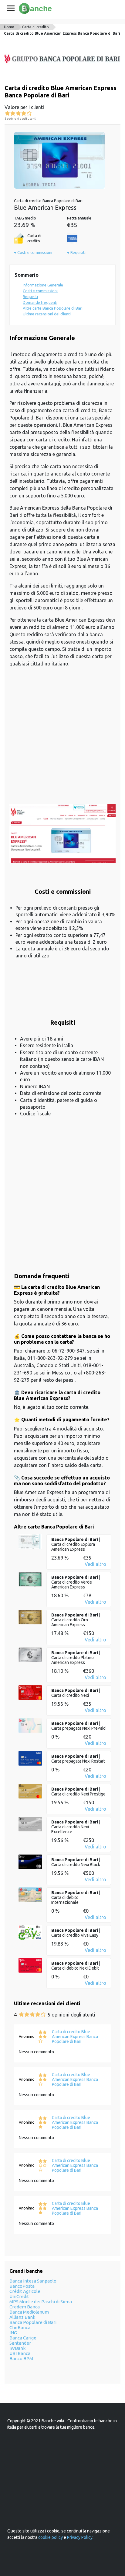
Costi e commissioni (40, 291)
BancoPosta (22, 2286)
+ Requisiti (76, 252)
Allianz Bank (22, 2317)
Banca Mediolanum (29, 2312)
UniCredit (19, 2296)
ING (13, 2333)
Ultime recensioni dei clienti (47, 314)
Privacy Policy (80, 2537)
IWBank (17, 2348)
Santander (20, 2343)
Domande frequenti (40, 302)
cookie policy (51, 2537)
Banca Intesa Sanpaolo (33, 2281)
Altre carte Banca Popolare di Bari (53, 308)
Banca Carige (23, 2338)
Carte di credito (35, 27)
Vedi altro (95, 1564)
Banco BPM (21, 2358)
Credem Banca (25, 2307)
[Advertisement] (62, 739)
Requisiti (30, 297)
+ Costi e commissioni (33, 252)
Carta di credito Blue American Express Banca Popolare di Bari (62, 33)
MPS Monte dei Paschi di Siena (41, 2302)
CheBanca (20, 2327)
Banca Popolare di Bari (33, 2322)
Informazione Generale (43, 285)
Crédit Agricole (25, 2291)
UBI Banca (20, 2353)
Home (9, 27)
